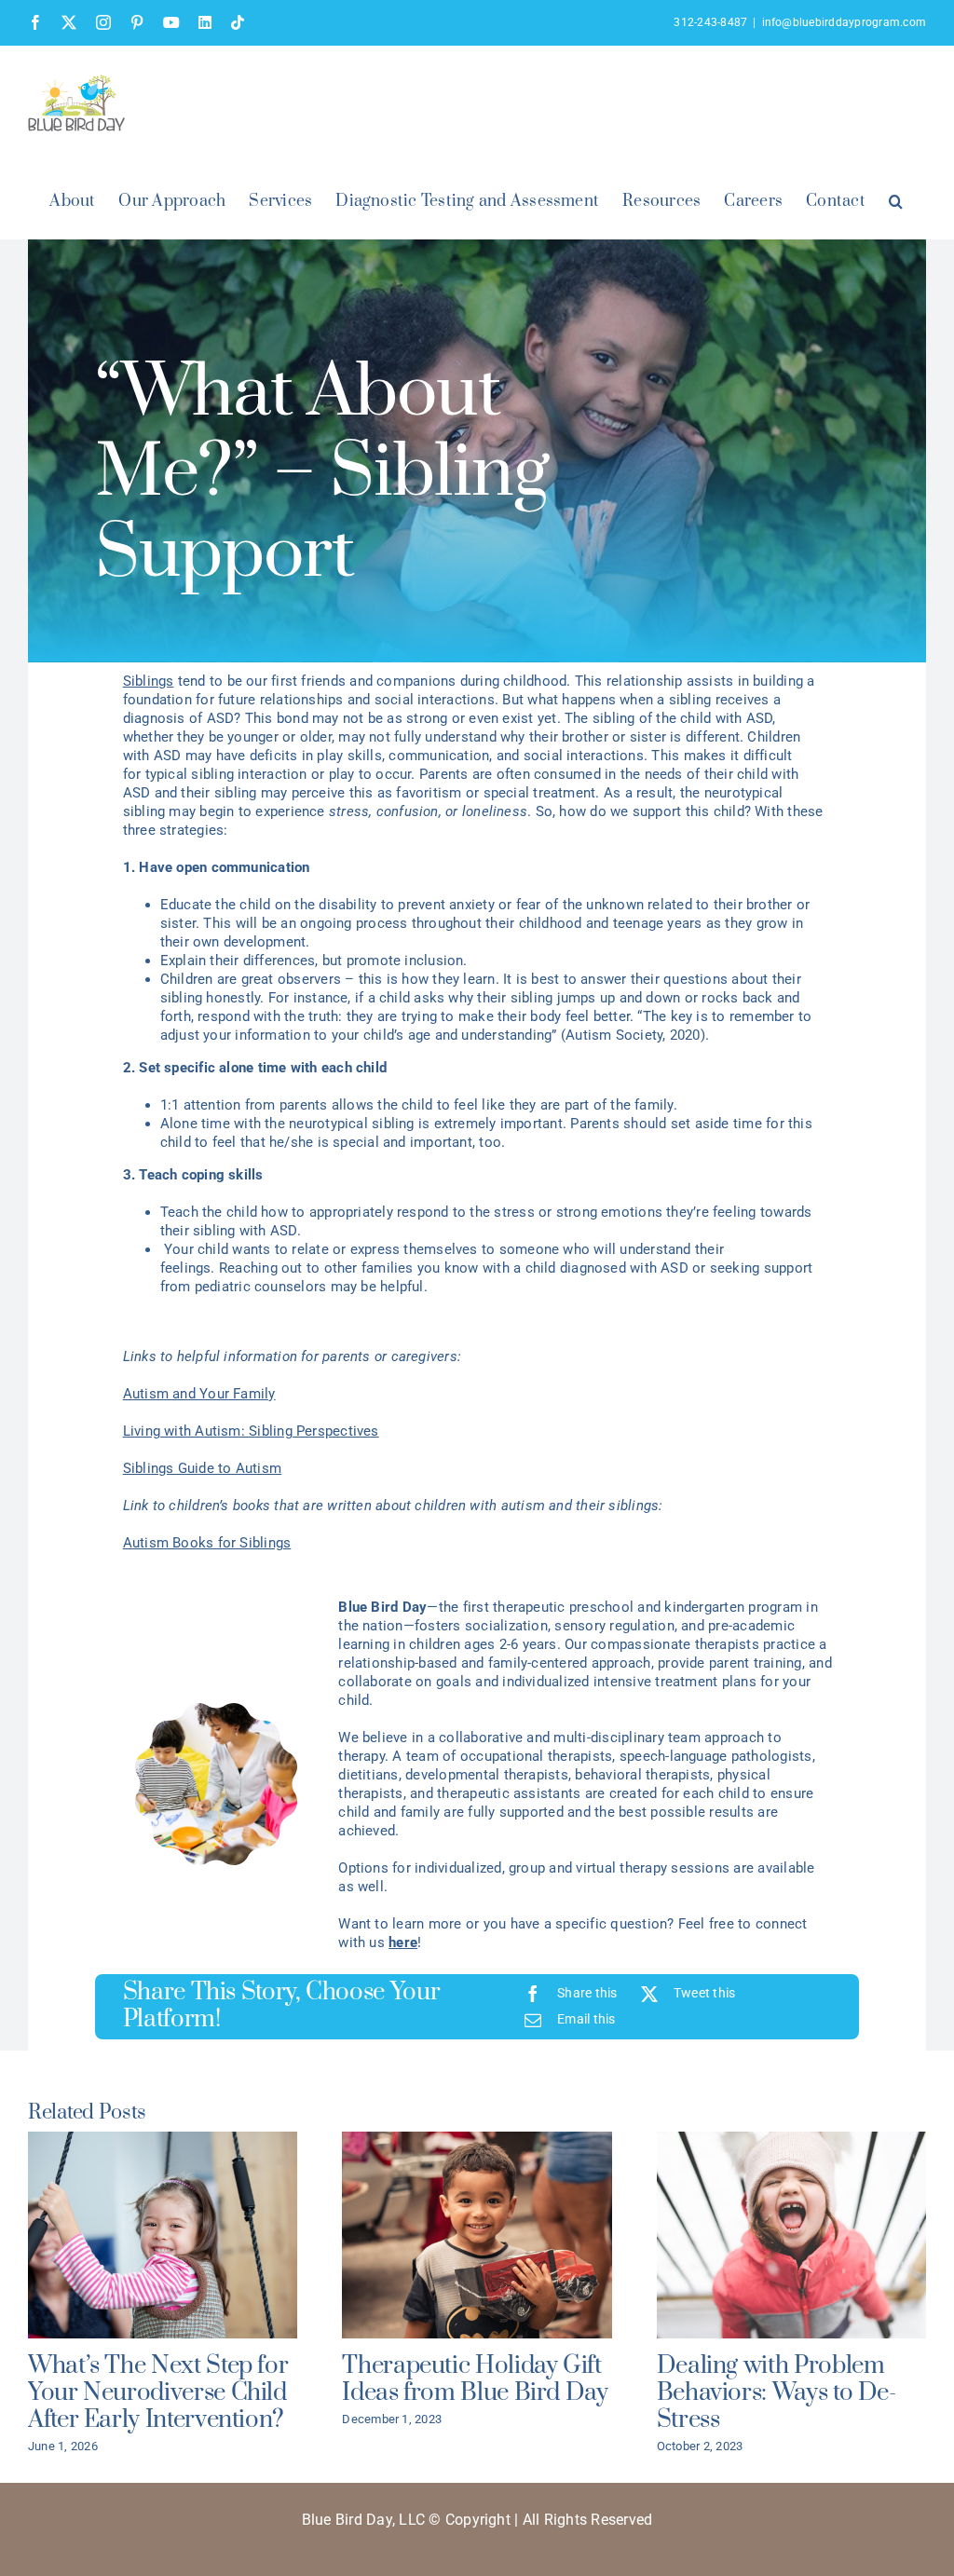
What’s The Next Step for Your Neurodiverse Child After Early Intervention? (158, 2393)
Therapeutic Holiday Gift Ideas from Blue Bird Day (475, 2379)
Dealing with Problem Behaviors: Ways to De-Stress (777, 2393)
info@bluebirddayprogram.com (844, 22)
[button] (896, 199)
